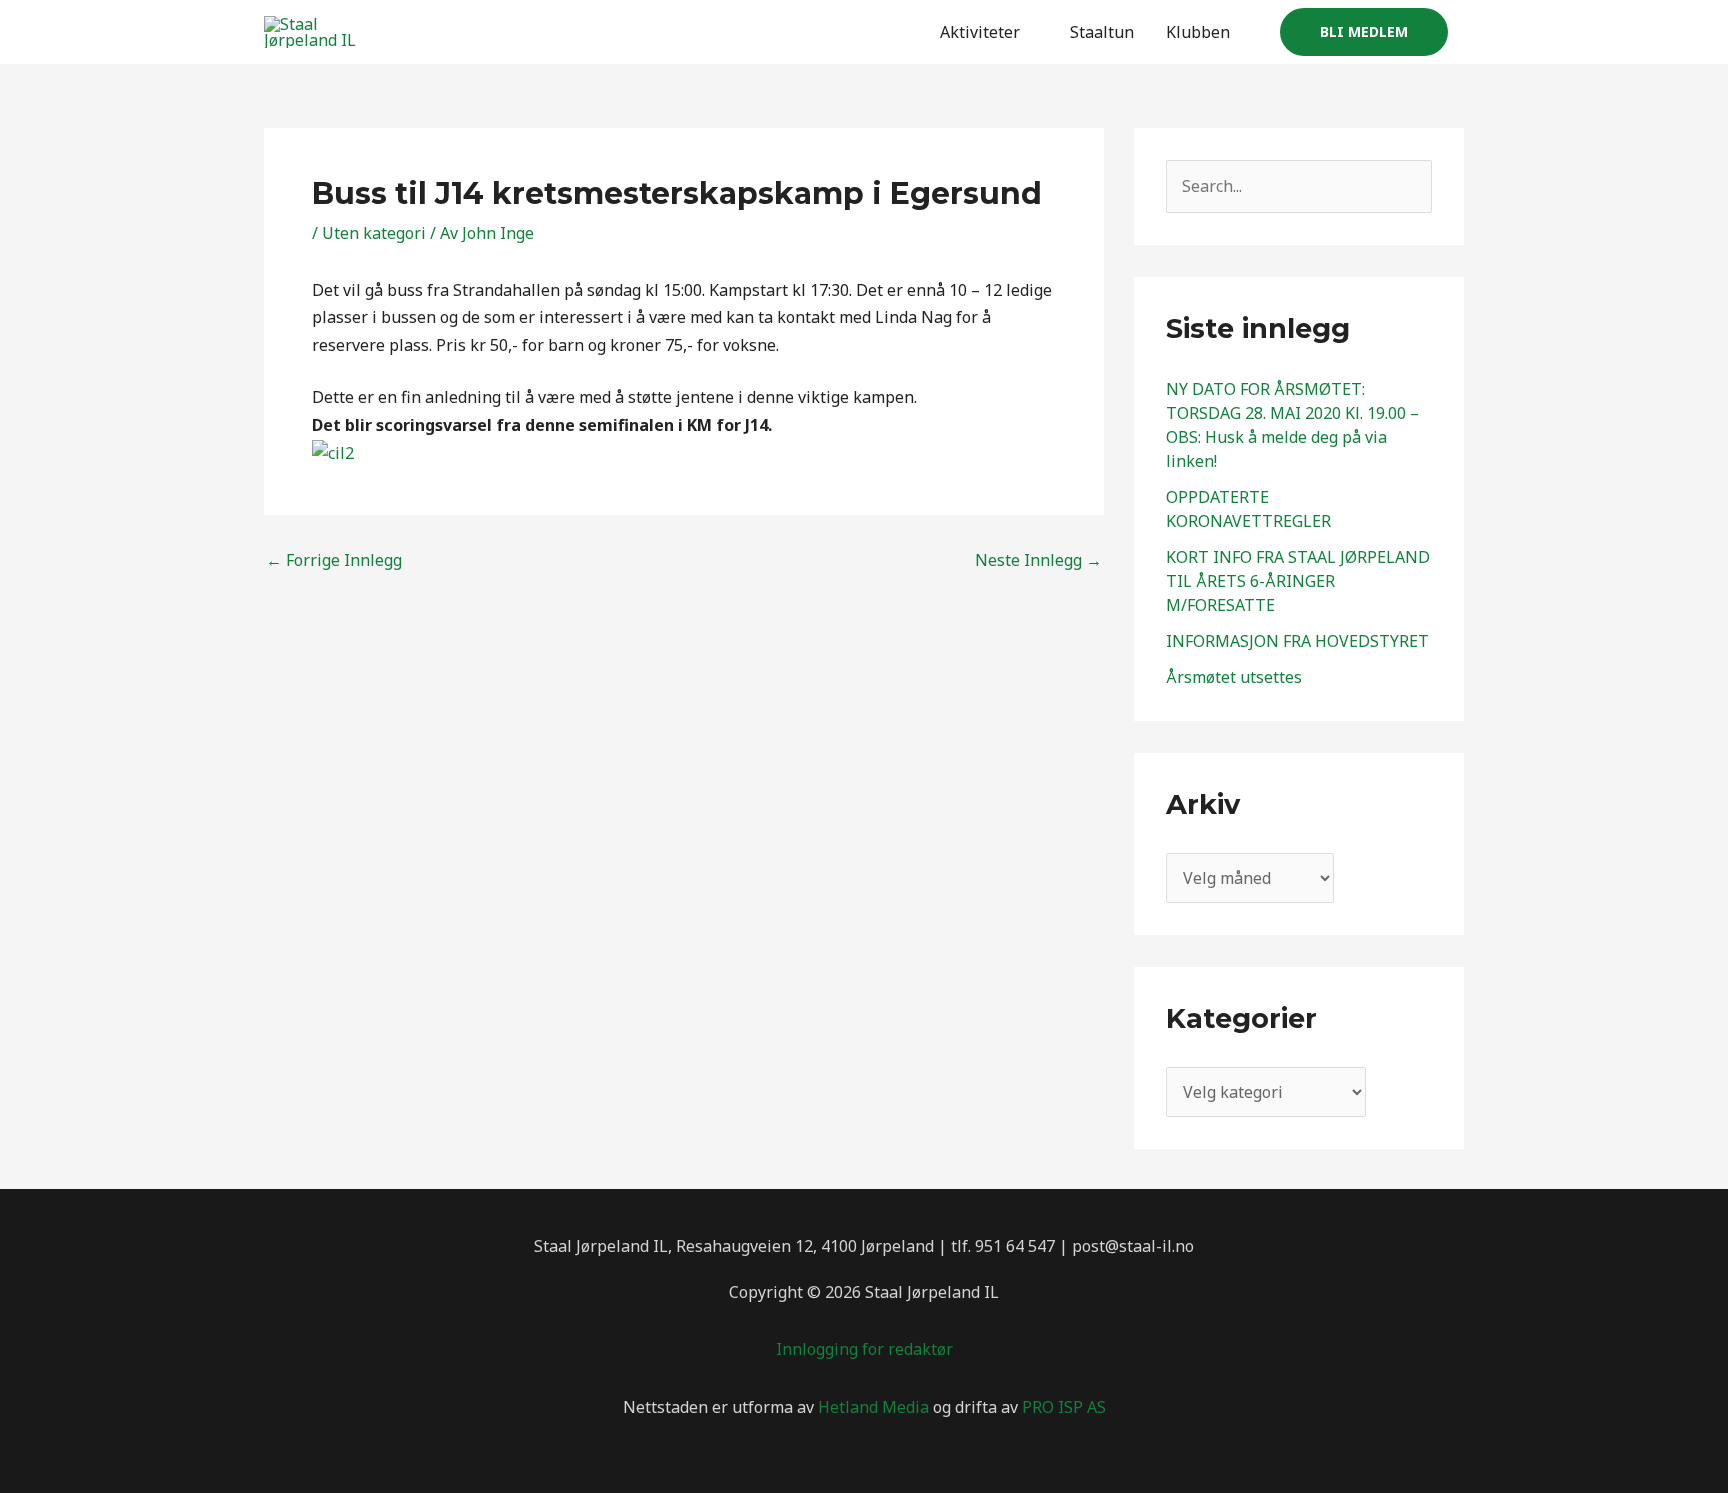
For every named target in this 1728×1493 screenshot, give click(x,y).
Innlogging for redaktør (864, 1349)
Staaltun (1102, 32)
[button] (1364, 32)
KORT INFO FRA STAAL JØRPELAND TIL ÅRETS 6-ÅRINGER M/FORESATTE (1298, 581)
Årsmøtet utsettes (1234, 677)
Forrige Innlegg (334, 560)
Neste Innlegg (1038, 560)
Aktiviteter (980, 32)
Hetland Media (873, 1407)
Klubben (1198, 32)
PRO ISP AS (1064, 1407)
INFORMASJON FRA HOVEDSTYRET (1297, 641)
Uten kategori (374, 233)
